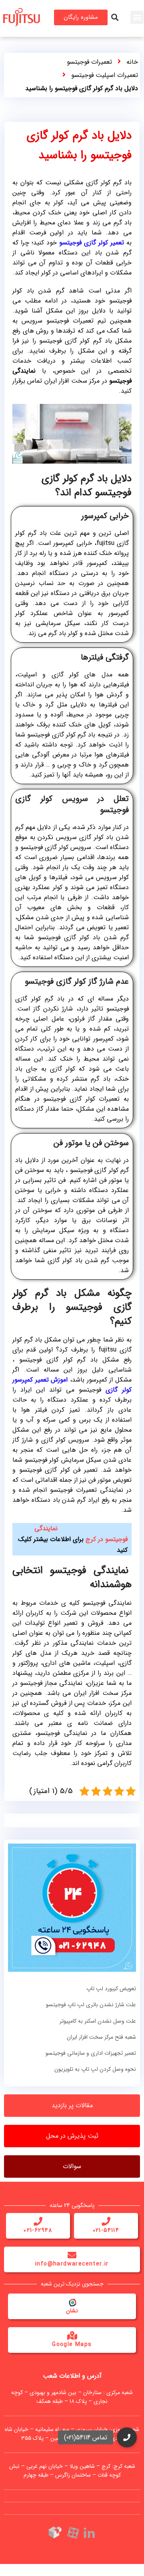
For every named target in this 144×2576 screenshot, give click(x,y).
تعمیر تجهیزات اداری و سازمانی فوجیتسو (91, 2053)
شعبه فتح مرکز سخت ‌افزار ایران (101, 2037)
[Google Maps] (72, 2336)
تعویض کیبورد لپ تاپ (111, 1989)
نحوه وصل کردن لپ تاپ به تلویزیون (95, 2069)
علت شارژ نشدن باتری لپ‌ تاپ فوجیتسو (91, 2005)
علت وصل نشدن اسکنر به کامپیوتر (98, 2021)
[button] (137, 17)
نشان (72, 2311)
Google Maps (72, 2344)
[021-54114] (106, 2221)
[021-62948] (38, 2221)
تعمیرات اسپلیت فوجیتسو (105, 75)
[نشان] (72, 2302)
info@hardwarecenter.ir (72, 2264)
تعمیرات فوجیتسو (89, 62)
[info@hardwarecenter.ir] (72, 2255)
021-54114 (106, 2230)
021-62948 (38, 2230)
